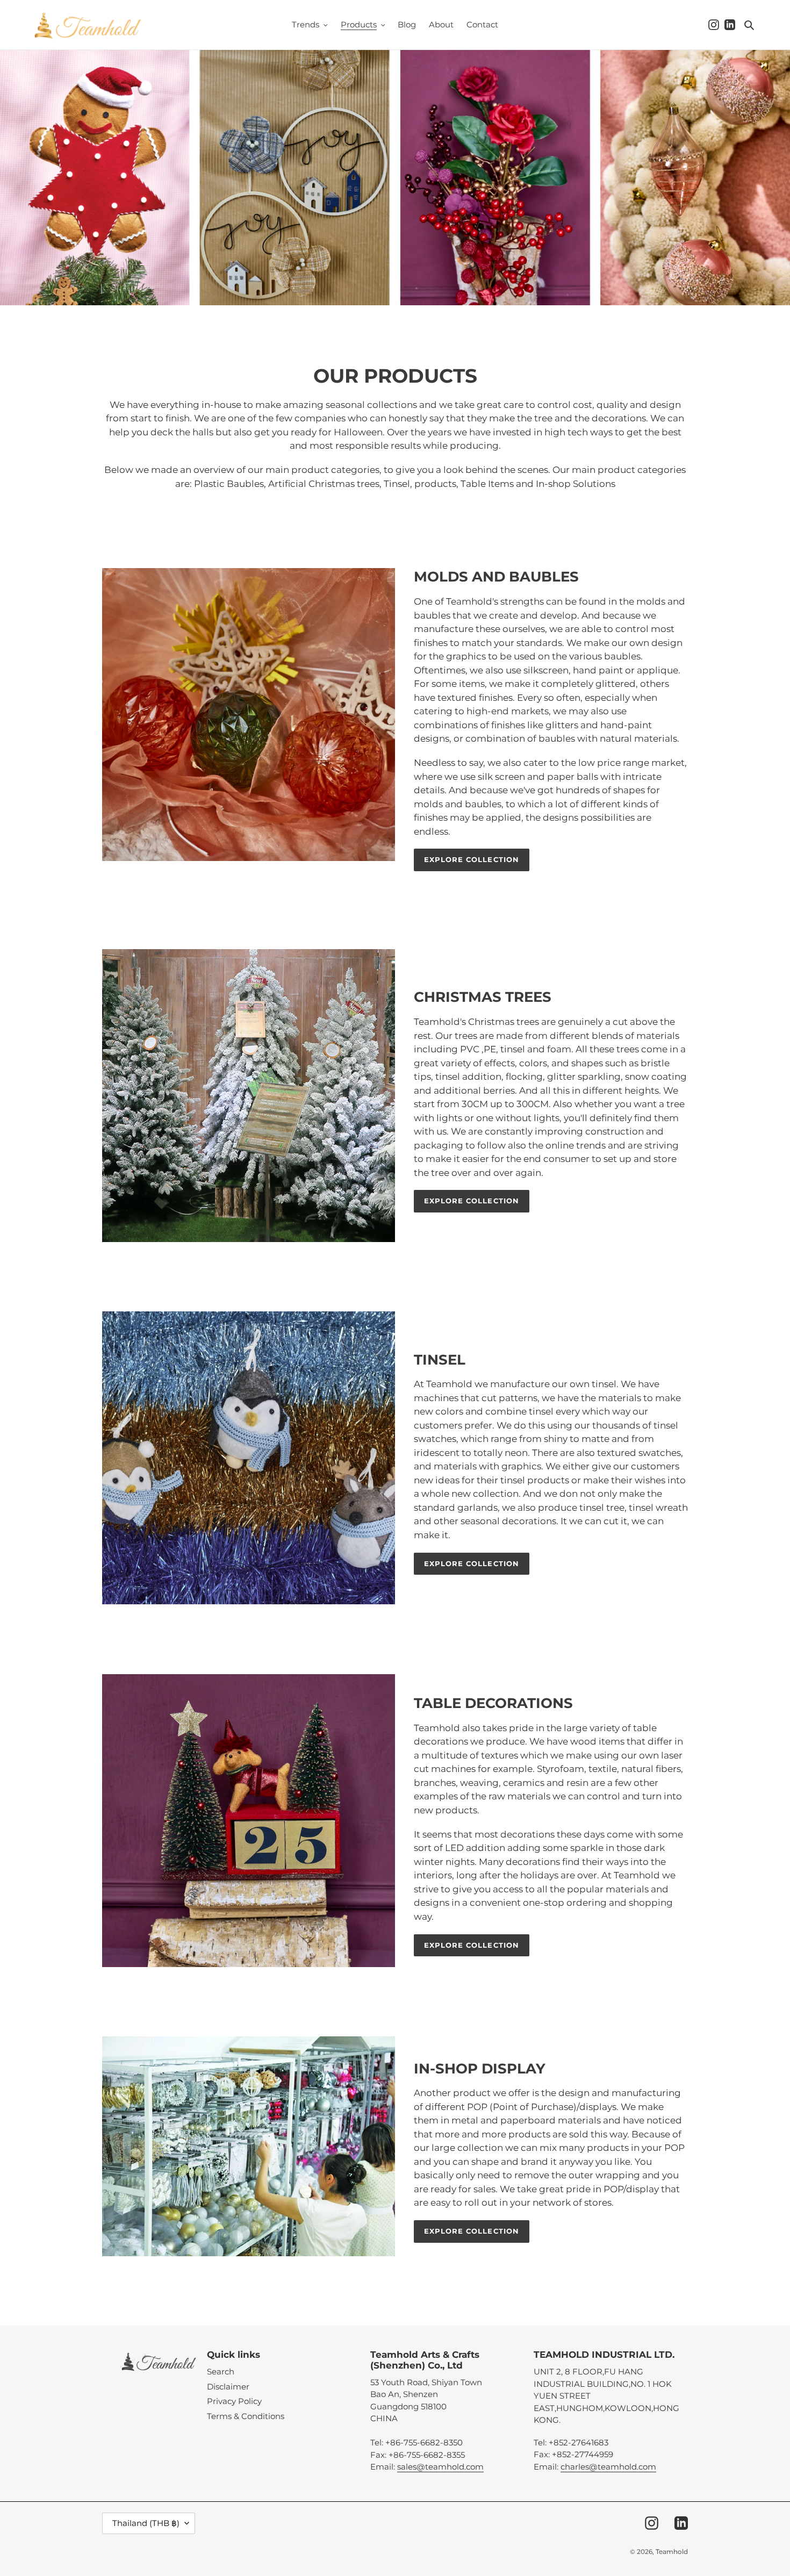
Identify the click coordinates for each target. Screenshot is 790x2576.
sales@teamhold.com (440, 2467)
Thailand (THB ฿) (146, 2523)
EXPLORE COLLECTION (472, 859)
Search (221, 2372)
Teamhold (672, 2552)
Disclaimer (228, 2387)
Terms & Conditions (246, 2416)
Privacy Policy (234, 2401)
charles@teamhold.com (608, 2467)
